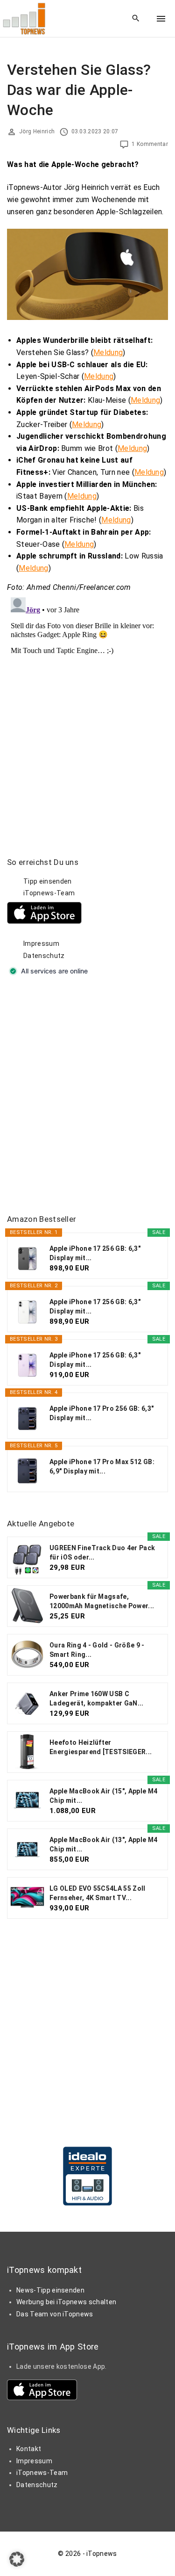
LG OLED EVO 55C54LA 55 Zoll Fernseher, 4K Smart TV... (98, 1893)
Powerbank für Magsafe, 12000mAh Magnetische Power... (102, 1601)
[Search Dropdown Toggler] (136, 19)
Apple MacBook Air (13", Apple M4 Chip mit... (103, 1844)
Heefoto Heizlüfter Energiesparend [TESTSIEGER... (101, 1747)
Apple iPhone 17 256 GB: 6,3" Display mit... (95, 1253)
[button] (17, 2559)
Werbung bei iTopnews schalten (66, 2302)
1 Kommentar (150, 144)
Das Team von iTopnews (55, 2314)
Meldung (108, 352)
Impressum (41, 943)
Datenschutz (44, 956)
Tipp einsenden (47, 881)
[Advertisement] (87, 1096)
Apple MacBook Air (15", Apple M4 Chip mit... (103, 1796)
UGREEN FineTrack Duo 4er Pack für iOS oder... (102, 1553)
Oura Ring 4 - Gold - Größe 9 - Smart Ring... (97, 1650)
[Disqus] (87, 711)
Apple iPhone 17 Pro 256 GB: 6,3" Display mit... (101, 1413)
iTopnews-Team (49, 893)
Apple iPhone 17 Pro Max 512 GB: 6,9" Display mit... (102, 1466)
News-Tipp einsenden (50, 2290)
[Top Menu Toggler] (161, 19)
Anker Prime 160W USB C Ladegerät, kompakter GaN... (97, 1698)
